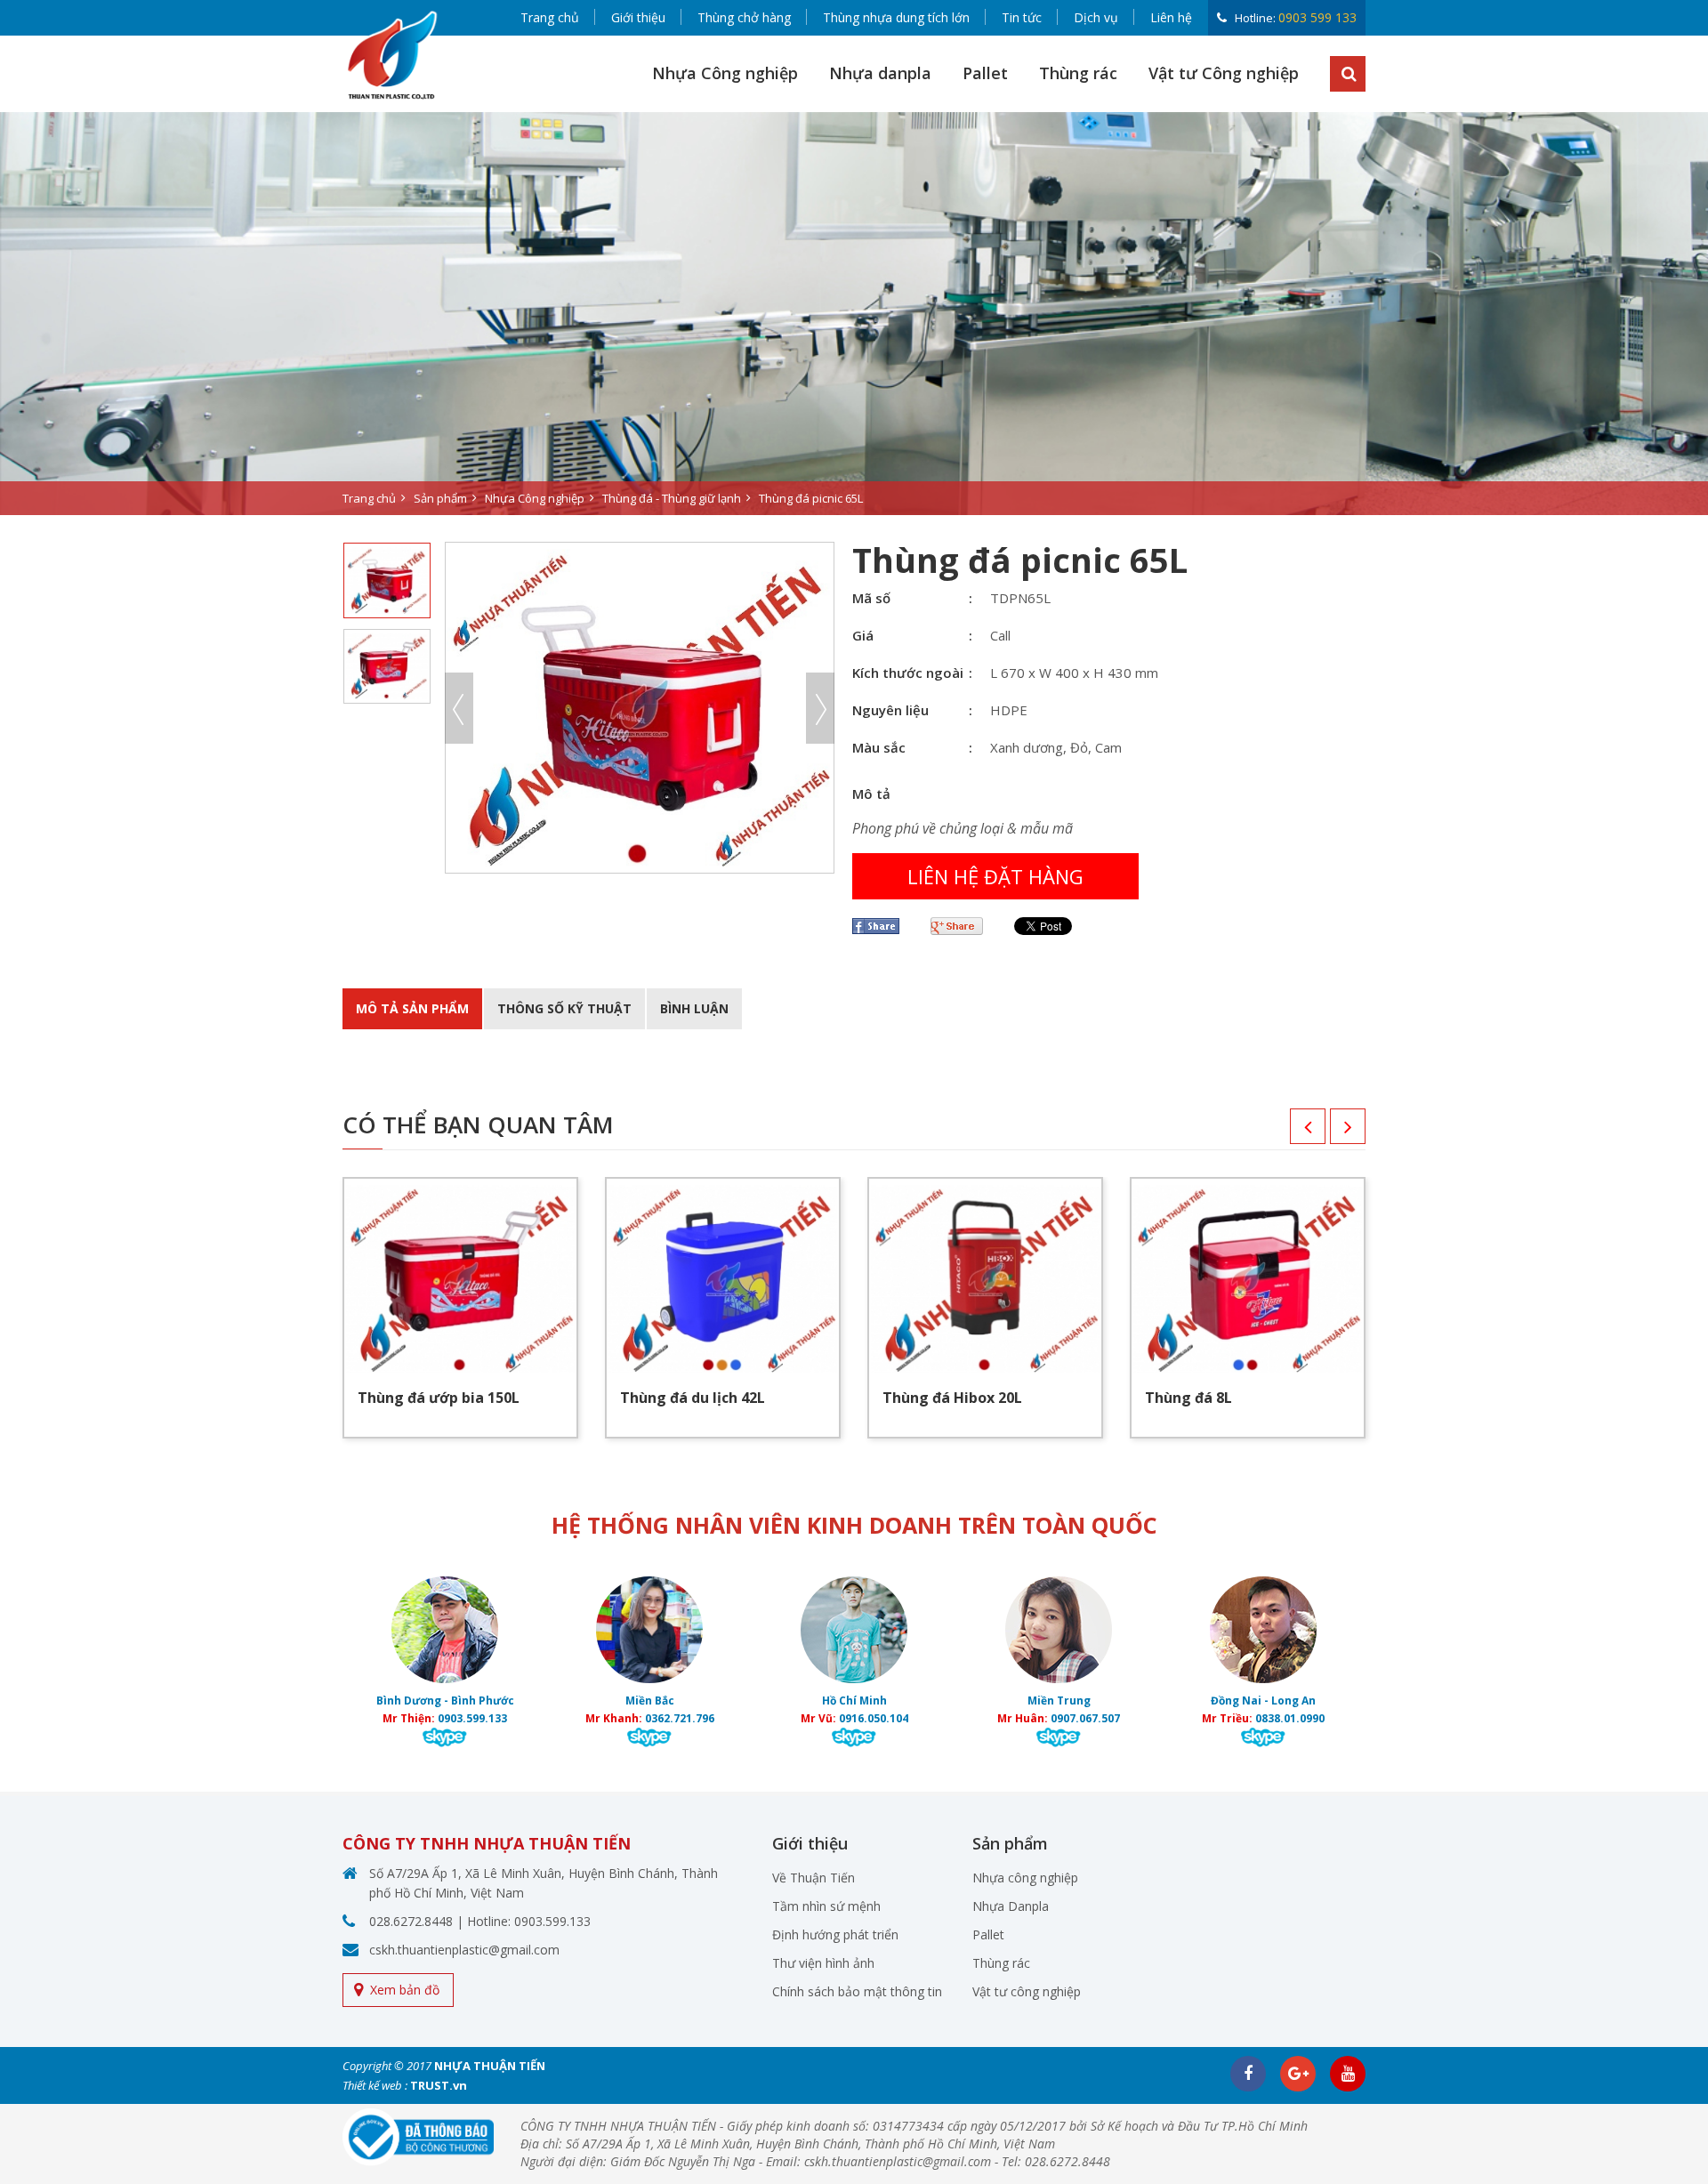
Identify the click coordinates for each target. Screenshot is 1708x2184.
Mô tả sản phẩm (412, 1008)
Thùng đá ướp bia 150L (439, 1398)
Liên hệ (1171, 17)
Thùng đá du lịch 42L (693, 1398)
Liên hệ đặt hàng (995, 876)
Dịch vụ (1096, 17)
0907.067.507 (1085, 1718)
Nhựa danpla (880, 73)
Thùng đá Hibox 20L (952, 1398)
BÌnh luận (694, 1008)
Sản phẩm (440, 498)
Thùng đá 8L (1188, 1398)
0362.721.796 (680, 1718)
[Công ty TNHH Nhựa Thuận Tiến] (391, 55)
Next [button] (820, 708)
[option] (854, 314)
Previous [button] (459, 708)
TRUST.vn (439, 2085)
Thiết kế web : (375, 2085)
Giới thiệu (638, 17)
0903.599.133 (472, 1718)
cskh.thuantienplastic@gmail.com (464, 1950)
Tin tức (1022, 17)
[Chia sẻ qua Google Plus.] (963, 926)
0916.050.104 (874, 1718)
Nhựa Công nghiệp (725, 73)
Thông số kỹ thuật (564, 1008)
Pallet (985, 73)
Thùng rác (1078, 73)
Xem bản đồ (405, 1990)
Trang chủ (550, 17)
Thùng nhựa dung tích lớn (896, 17)
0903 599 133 (1317, 17)
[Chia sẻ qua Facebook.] (882, 926)
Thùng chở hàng (744, 17)
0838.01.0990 (1290, 1718)
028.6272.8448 (411, 1921)
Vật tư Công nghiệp (1224, 73)
